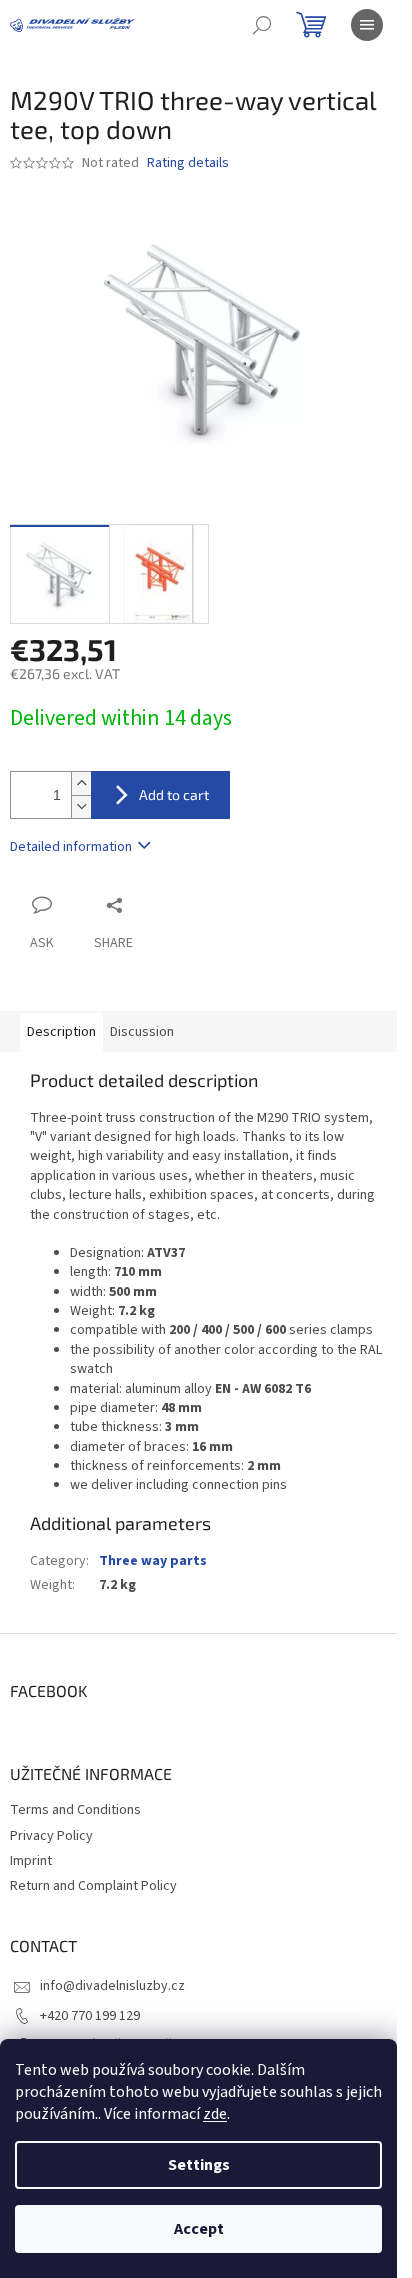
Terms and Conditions (75, 1810)
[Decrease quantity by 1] (81, 806)
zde (215, 2114)
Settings (199, 2165)
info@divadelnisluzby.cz (112, 1986)
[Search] (262, 25)
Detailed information (71, 847)
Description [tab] (61, 1032)
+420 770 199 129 (90, 2016)
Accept (199, 2229)
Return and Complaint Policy (93, 1886)
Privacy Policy (51, 1836)
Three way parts (153, 1561)
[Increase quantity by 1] (81, 783)
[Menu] (367, 25)
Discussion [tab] (142, 1032)
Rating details (188, 163)
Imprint (31, 1861)
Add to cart (174, 794)
